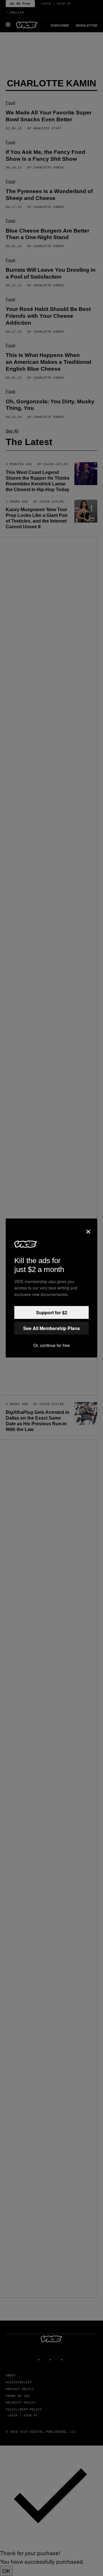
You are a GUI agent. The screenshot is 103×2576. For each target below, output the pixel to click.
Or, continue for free (52, 1345)
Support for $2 (52, 1312)
